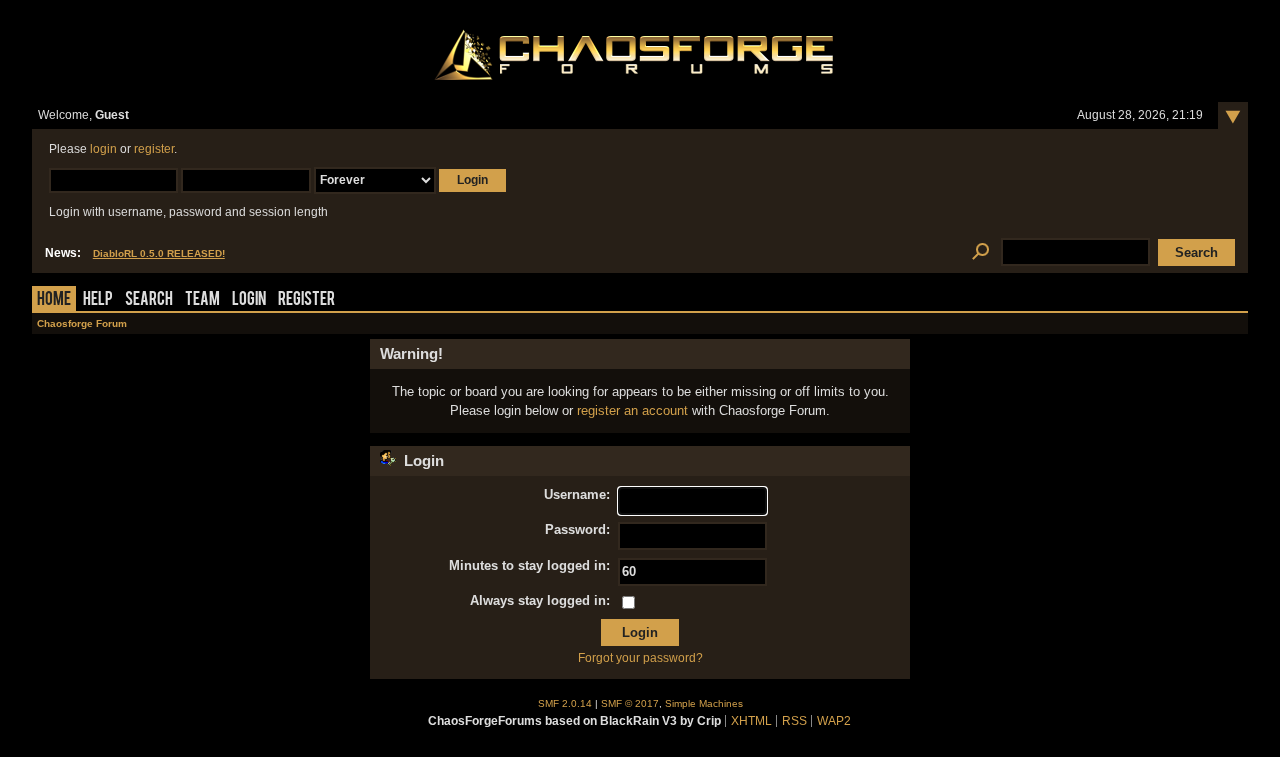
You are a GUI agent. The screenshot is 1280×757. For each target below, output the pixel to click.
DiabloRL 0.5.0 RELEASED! (159, 253)
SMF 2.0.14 (565, 703)
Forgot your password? (640, 658)
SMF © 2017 (630, 703)
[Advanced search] (980, 252)
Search (149, 300)
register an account (632, 410)
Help (98, 300)
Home (54, 300)
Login (249, 300)
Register (306, 300)
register (154, 149)
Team (202, 300)
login (103, 149)
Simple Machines (704, 703)
